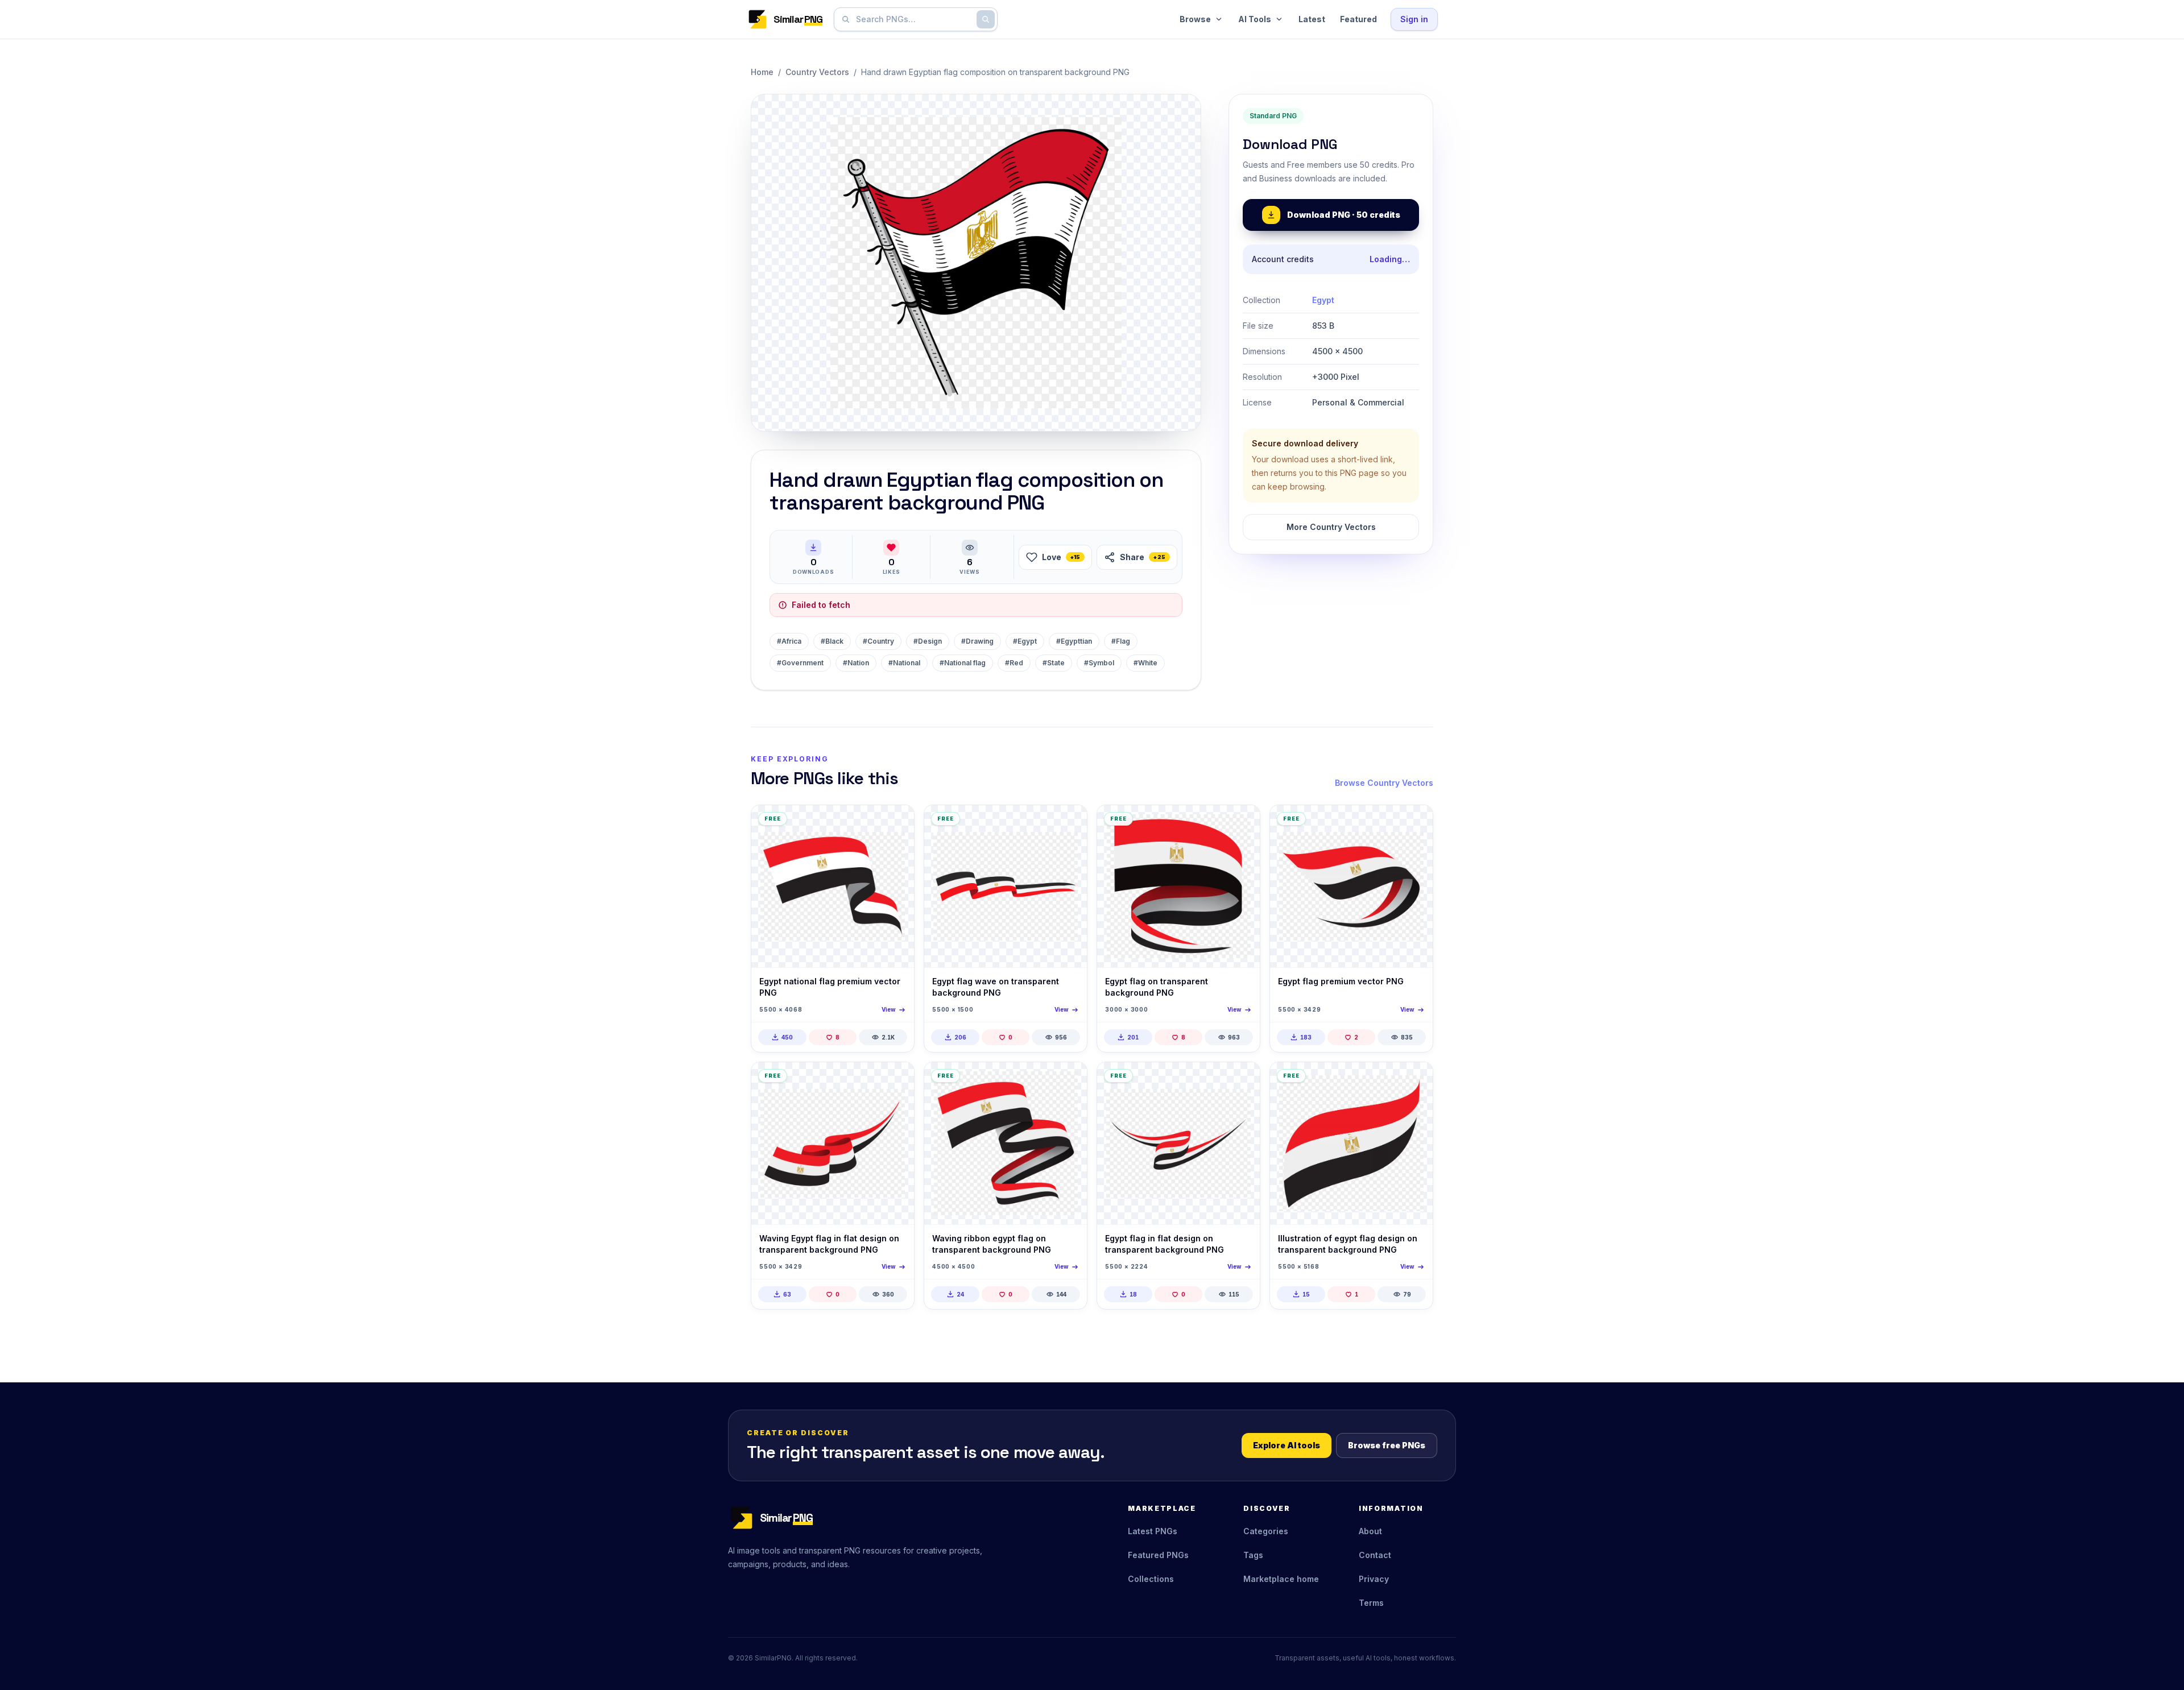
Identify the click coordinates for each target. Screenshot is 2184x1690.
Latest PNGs (1153, 1531)
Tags (1253, 1555)
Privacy (1374, 1579)
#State (1054, 663)
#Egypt (1025, 641)
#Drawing (977, 641)
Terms (1371, 1603)
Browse (1195, 19)
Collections (1151, 1579)
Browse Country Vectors (1384, 783)
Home (762, 72)
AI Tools (1255, 19)
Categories (1266, 1531)
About (1370, 1531)
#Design (928, 641)
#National (904, 663)
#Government (800, 663)
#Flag (1121, 641)
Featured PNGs (1158, 1555)
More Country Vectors (1331, 527)
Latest (1312, 19)
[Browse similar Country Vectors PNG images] (896, 823)
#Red (1014, 663)
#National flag (963, 663)
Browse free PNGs (1387, 1445)
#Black (832, 641)
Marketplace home (1281, 1579)
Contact (1375, 1555)
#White (1145, 663)
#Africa (789, 641)
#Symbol (1099, 663)
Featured (1358, 19)
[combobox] (913, 19)
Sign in (1414, 19)
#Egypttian (1074, 641)
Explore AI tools (1287, 1445)
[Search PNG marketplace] (986, 19)
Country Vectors (817, 72)
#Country (878, 641)
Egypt (1323, 300)
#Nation (856, 663)
